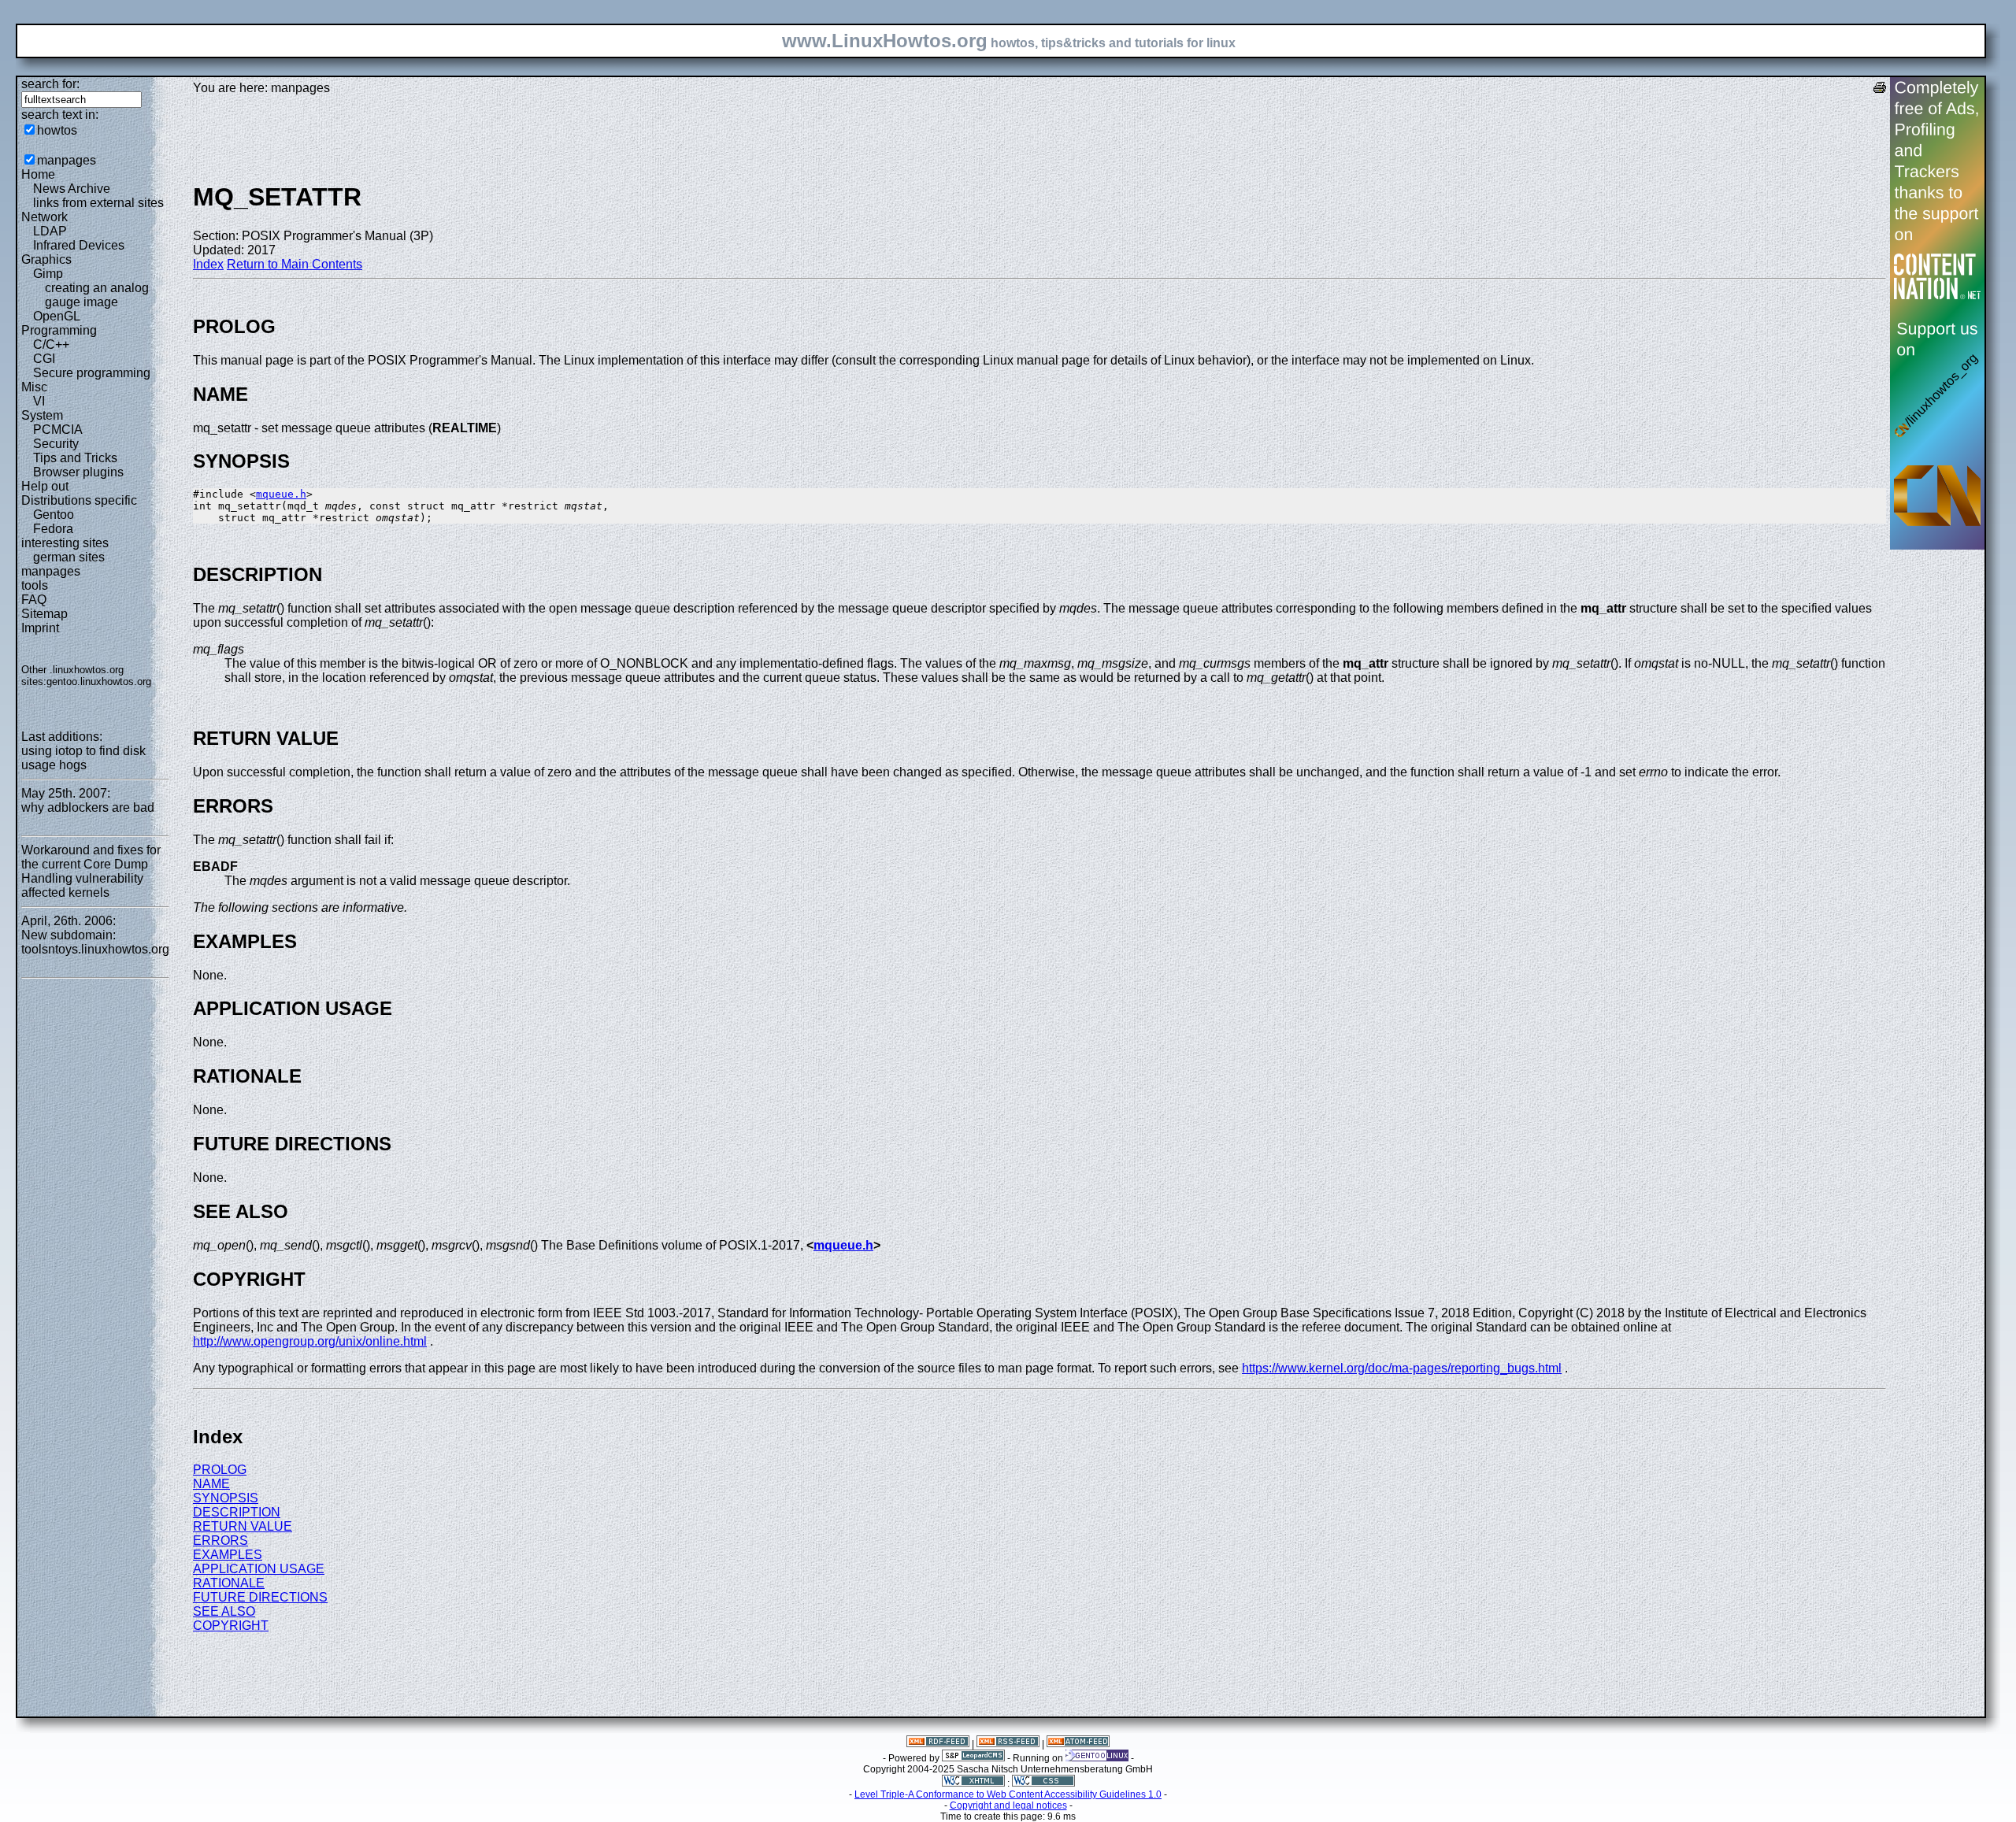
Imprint (40, 628)
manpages (67, 160)
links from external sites (98, 203)
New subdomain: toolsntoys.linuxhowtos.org (95, 942)
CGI (44, 359)
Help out (45, 486)
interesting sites (65, 543)
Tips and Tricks (75, 458)
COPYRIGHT (231, 1626)
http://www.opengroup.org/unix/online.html (310, 1341)
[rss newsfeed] (1008, 1744)
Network (44, 217)
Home (38, 174)
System (42, 415)
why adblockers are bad (88, 807)
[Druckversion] (1880, 89)
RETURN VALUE (243, 1526)
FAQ (34, 600)
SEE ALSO (224, 1611)
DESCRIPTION (237, 1512)
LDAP (50, 231)
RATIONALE (229, 1583)
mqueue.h (281, 494)
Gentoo (54, 515)
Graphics (46, 259)
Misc (34, 387)
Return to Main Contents (295, 264)
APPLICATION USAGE (259, 1569)
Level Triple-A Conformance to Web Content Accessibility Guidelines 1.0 (1008, 1794)
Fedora (53, 529)
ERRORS (220, 1541)
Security (56, 444)
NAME (211, 1484)
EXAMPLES (228, 1555)
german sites (69, 557)
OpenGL (57, 316)
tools (35, 585)
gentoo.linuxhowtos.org (99, 681)
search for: (50, 84)
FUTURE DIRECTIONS (260, 1597)
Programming (59, 330)
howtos (57, 130)
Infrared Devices (79, 245)
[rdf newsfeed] (938, 1744)
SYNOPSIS (226, 1498)
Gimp (48, 274)
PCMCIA (58, 430)
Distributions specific (79, 500)
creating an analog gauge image (97, 295)
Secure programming (92, 373)
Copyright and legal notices (1008, 1805)
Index (208, 264)
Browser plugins (78, 472)
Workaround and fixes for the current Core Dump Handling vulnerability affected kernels (91, 871)
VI (39, 401)
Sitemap (44, 614)
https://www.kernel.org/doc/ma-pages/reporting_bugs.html (1402, 1368)
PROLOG (220, 1470)
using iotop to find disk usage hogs (83, 758)
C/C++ (51, 344)
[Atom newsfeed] (1078, 1744)
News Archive (72, 189)
